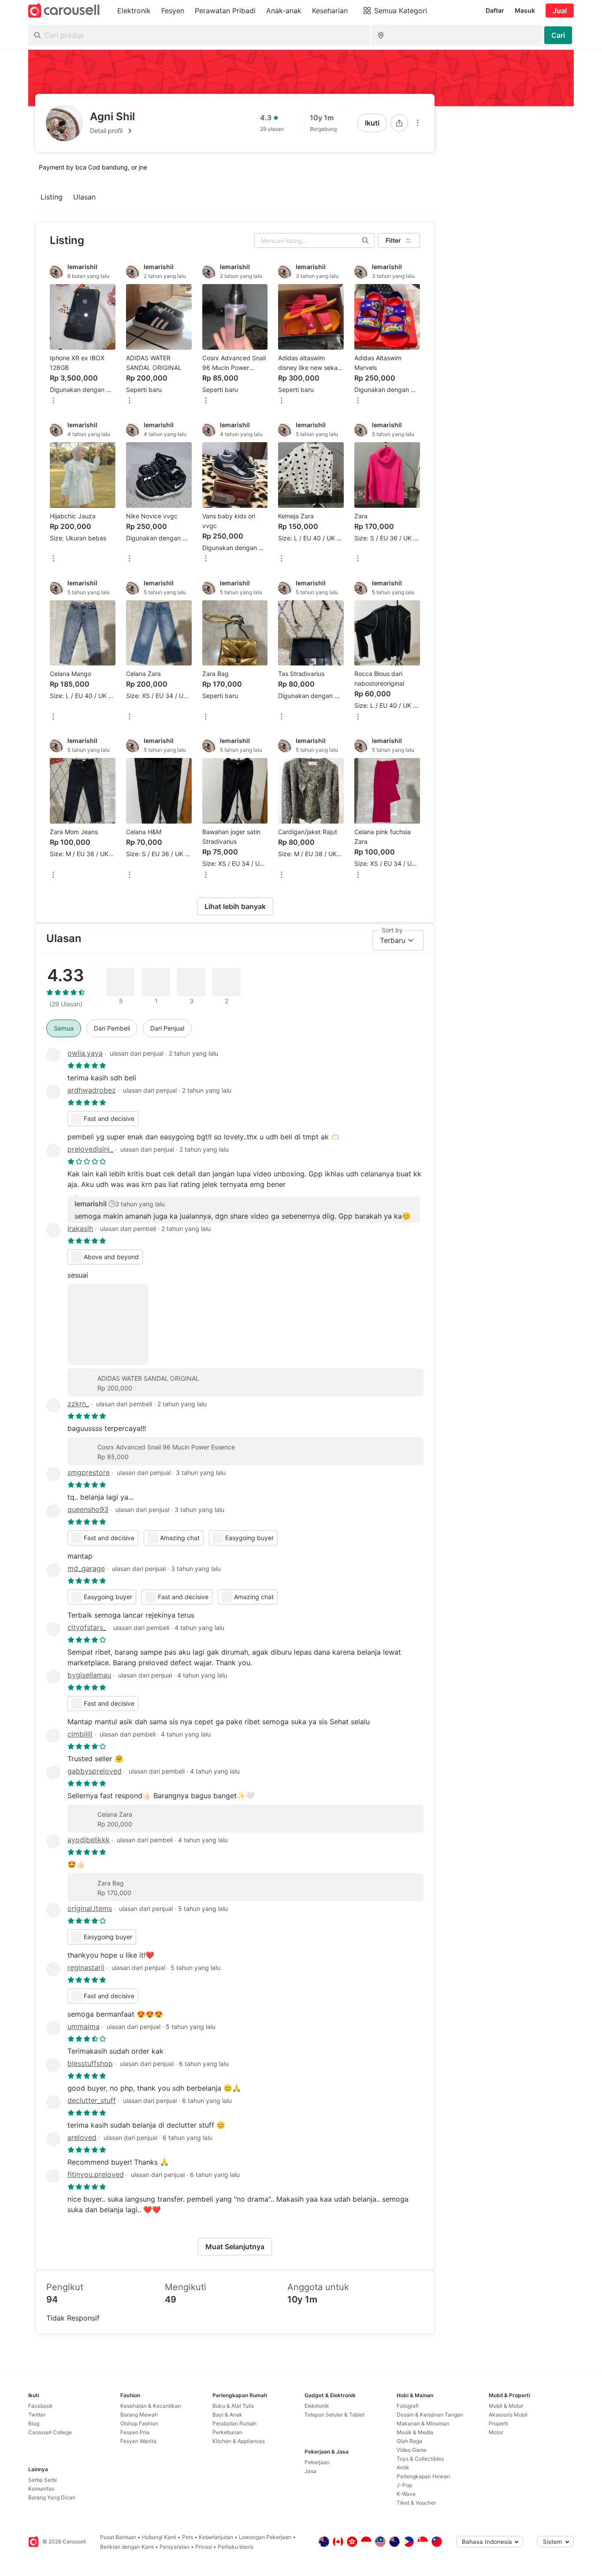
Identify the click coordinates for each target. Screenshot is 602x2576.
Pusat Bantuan (118, 2537)
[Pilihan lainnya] (418, 123)
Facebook (41, 2406)
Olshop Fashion (139, 2423)
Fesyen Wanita (138, 2441)
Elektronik (317, 2406)
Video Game (412, 2450)
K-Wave (406, 2494)
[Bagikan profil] (399, 123)
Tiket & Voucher (416, 2503)
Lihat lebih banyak (235, 906)
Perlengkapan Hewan (423, 2476)
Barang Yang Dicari (52, 2497)
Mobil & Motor (506, 2406)
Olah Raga (409, 2441)
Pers (188, 2537)
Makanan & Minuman (423, 2423)
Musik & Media (415, 2432)
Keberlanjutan (216, 2537)
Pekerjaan (317, 2462)
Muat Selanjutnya (235, 2247)
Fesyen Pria (135, 2432)
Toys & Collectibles (420, 2459)
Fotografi (408, 2406)
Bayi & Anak (227, 2415)
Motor (496, 2432)
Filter (393, 240)
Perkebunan (227, 2432)
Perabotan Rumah (234, 2423)
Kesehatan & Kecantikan (151, 2406)
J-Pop (404, 2485)
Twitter (37, 2415)
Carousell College (50, 2432)
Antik (403, 2467)
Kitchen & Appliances (239, 2441)
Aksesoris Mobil (508, 2415)
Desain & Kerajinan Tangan (430, 2415)
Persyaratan (175, 2547)
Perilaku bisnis (236, 2547)
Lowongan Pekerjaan (265, 2537)
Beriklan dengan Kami (127, 2547)
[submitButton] (558, 35)
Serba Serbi (43, 2480)
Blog (34, 2423)
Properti (498, 2423)
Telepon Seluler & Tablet (334, 2415)
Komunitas (41, 2489)
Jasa (310, 2471)
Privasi (204, 2547)
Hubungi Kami (159, 2537)
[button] (112, 131)
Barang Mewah (139, 2415)
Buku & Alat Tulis (233, 2406)
